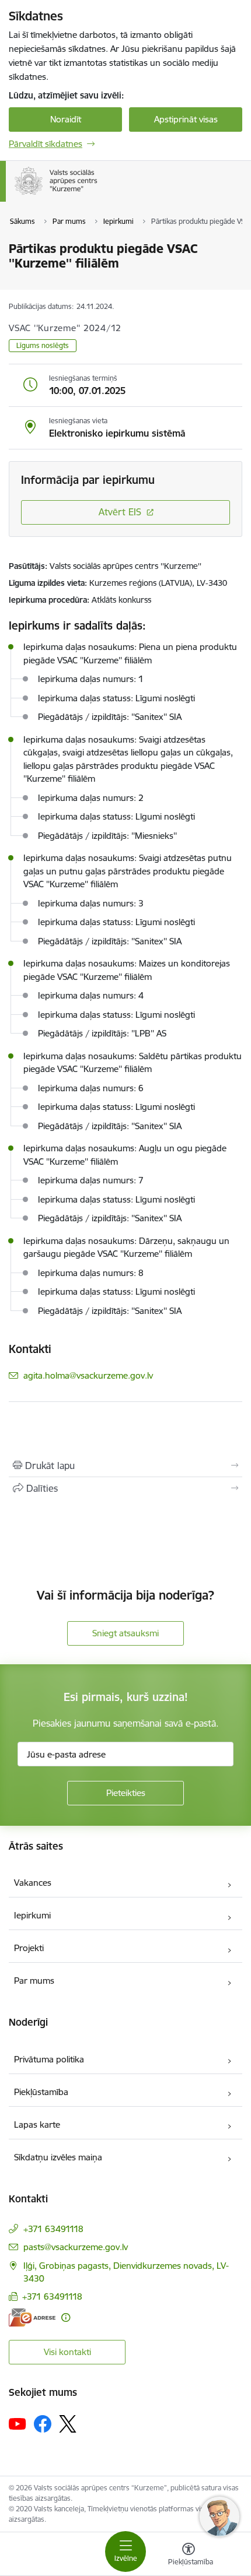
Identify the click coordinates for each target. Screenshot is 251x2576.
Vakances (33, 1883)
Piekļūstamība (41, 2092)
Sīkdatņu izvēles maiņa (58, 2157)
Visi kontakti (67, 2352)
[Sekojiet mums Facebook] (43, 2424)
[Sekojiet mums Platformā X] (68, 2424)
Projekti (29, 1948)
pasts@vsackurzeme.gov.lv (76, 2247)
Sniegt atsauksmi (125, 1633)
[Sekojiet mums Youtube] (18, 2423)
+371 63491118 (53, 2229)
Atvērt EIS (120, 512)
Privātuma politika (49, 2059)
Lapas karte (37, 2125)
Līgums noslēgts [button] (43, 345)
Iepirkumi (32, 1915)
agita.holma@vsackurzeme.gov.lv (88, 1375)
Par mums (34, 1981)
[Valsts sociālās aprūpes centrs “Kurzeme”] (100, 195)
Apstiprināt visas (186, 119)
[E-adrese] (32, 2317)
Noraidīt (66, 119)
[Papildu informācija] (66, 2317)
